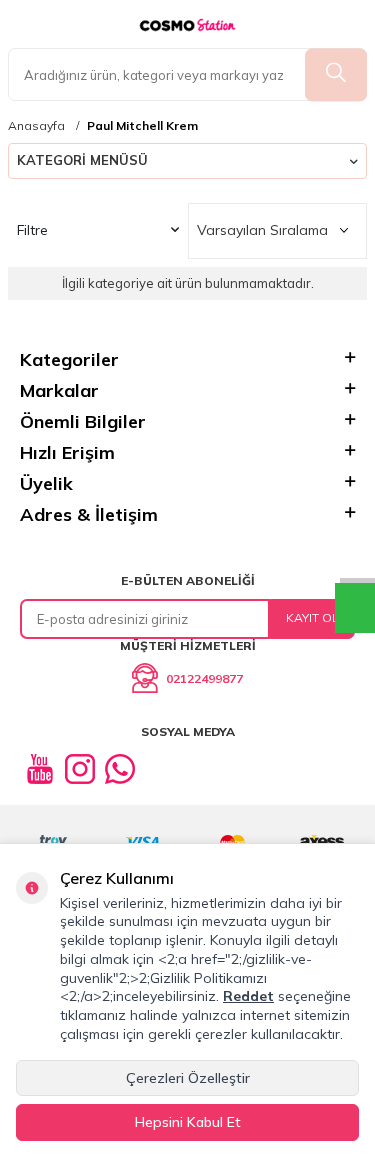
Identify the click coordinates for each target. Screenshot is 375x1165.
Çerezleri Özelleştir (188, 1078)
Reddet (248, 996)
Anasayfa (36, 126)
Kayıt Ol (312, 617)
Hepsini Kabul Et (188, 1122)
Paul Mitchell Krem (142, 126)
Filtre (32, 230)
